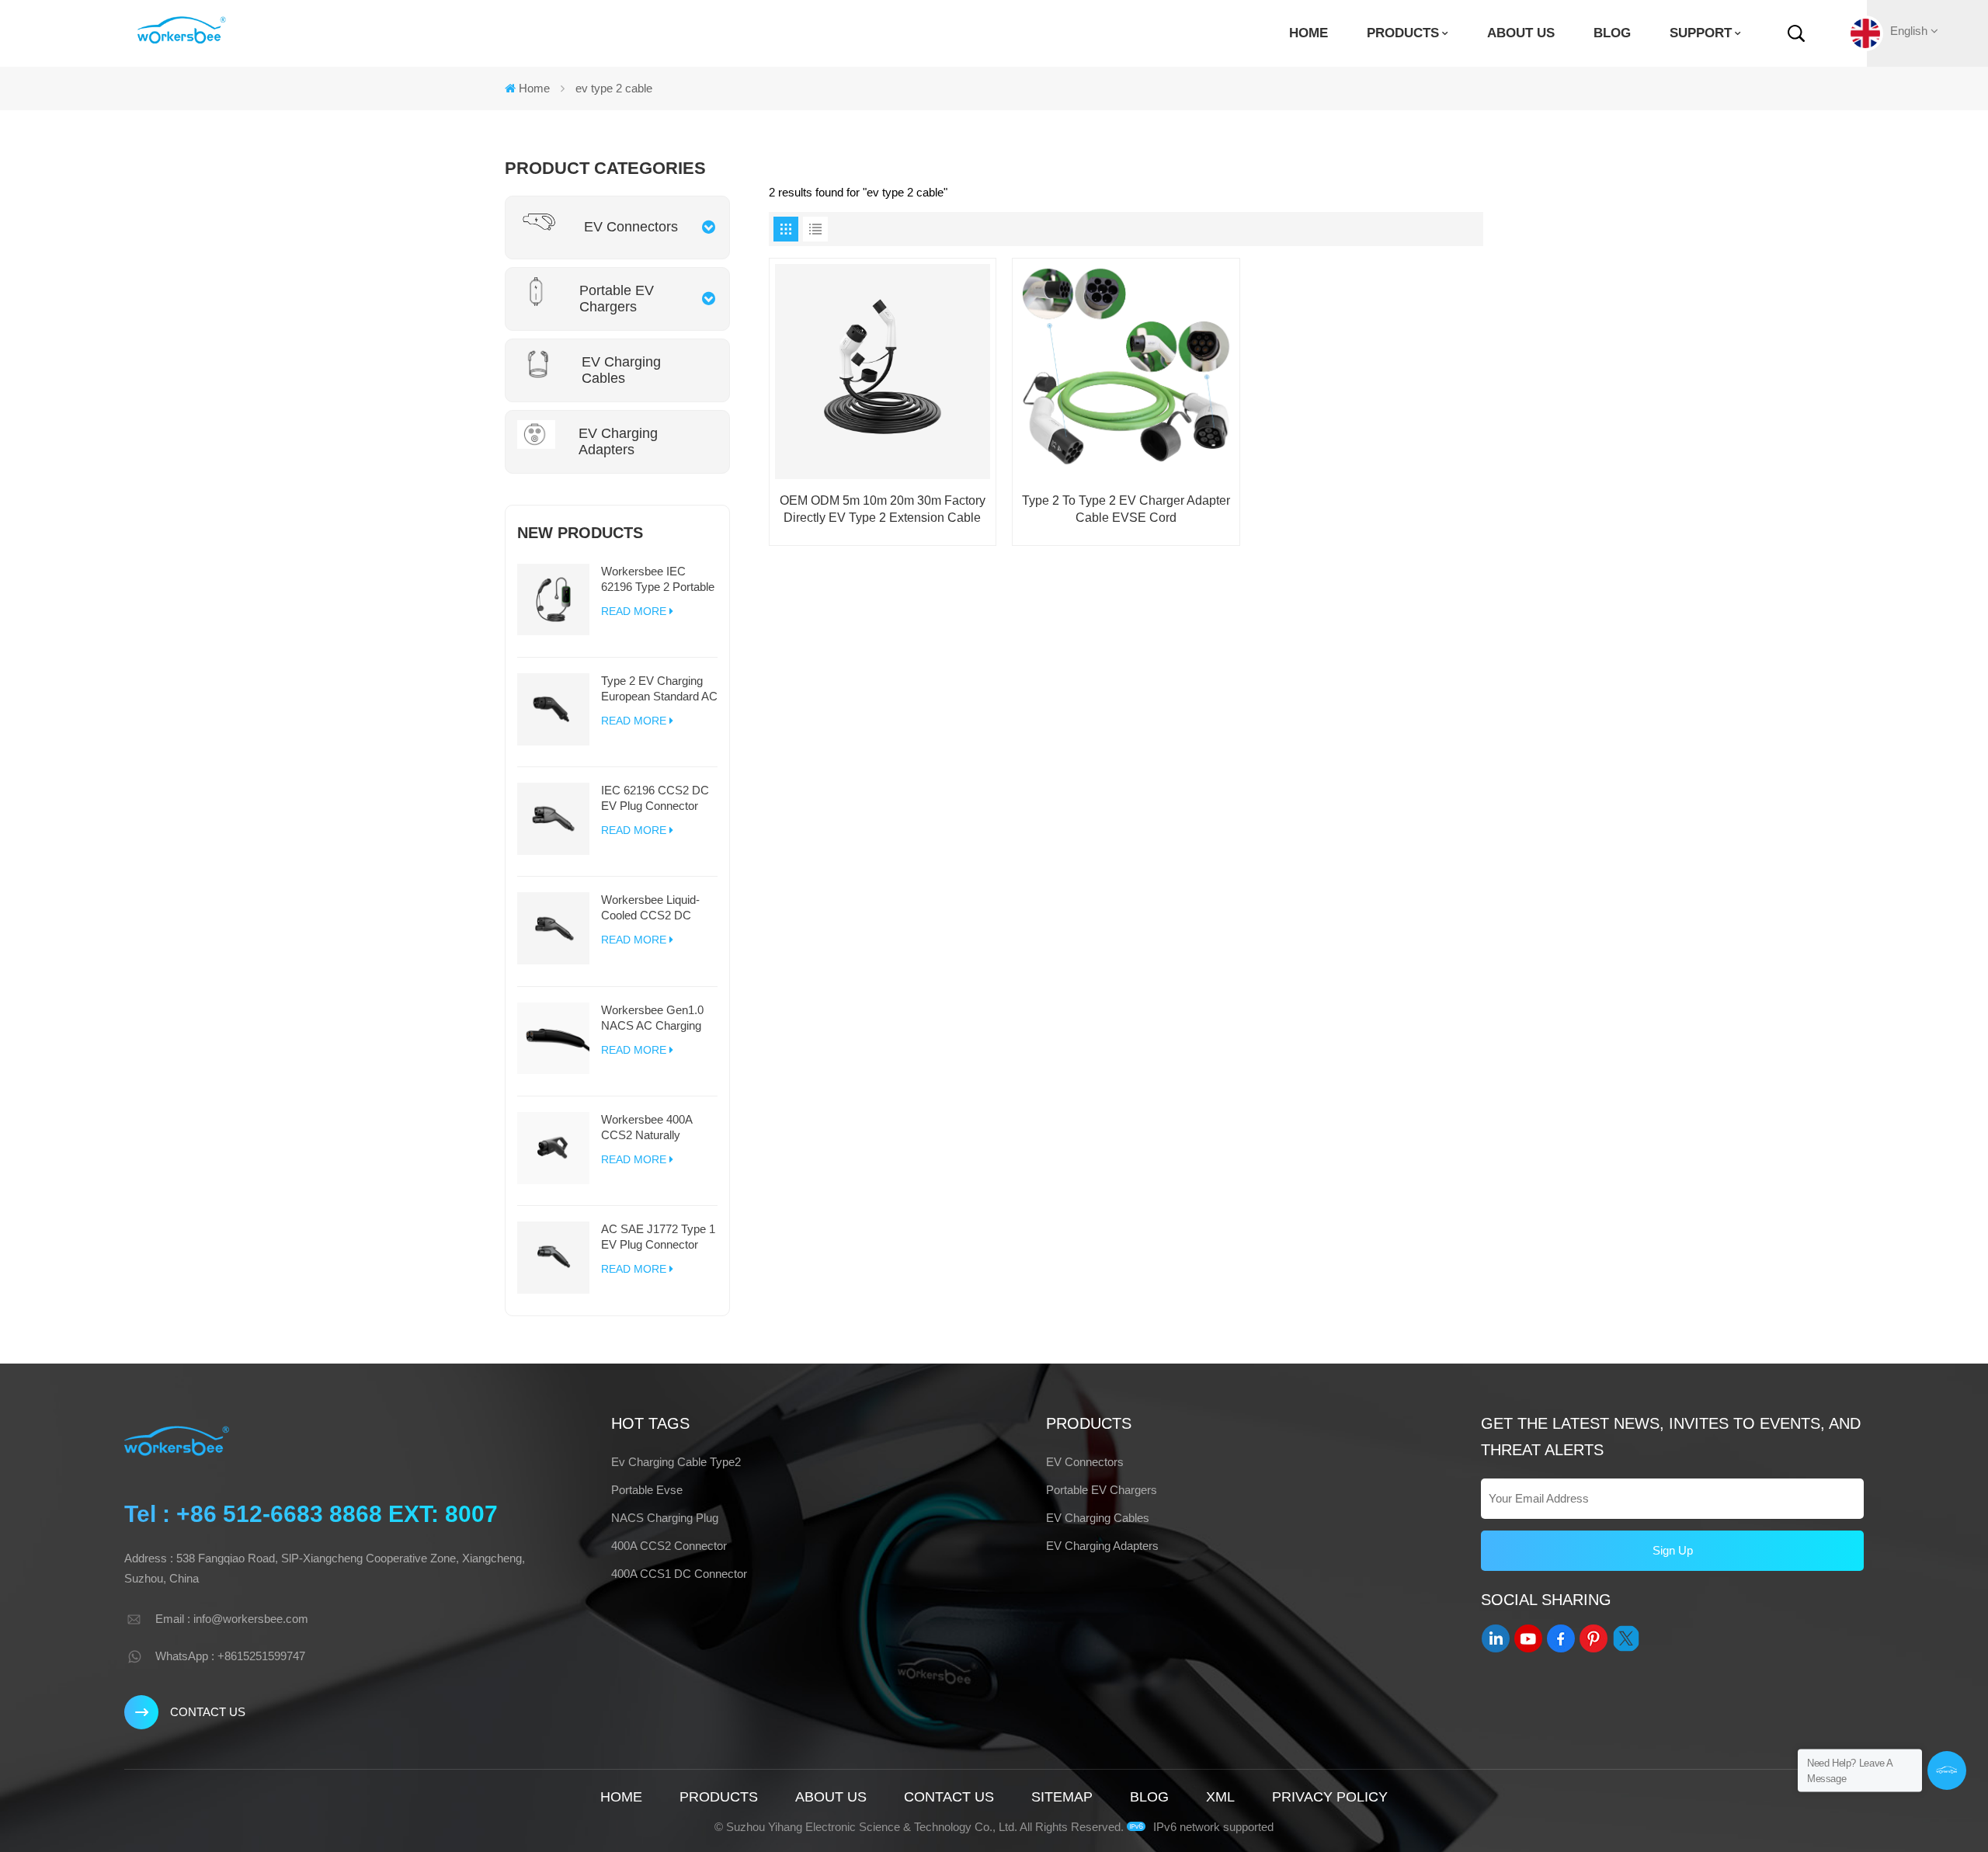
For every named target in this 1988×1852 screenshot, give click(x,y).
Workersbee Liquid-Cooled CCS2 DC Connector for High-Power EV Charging (651, 908)
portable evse (647, 1490)
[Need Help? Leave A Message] (1947, 1770)
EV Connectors (1085, 1462)
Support (1701, 33)
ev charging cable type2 (676, 1462)
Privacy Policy (1330, 1797)
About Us (1521, 33)
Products (1403, 33)
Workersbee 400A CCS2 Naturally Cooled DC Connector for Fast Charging (657, 1128)
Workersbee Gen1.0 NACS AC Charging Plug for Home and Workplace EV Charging (652, 1018)
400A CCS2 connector (669, 1546)
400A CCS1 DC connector (679, 1574)
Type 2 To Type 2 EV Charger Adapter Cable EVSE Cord (1126, 509)
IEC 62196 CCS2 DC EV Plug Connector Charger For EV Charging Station (655, 799)
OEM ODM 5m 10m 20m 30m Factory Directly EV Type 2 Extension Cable (883, 509)
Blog (1612, 33)
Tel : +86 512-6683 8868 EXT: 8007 (311, 1514)
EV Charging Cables (1098, 1518)
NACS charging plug (665, 1518)
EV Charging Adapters (1102, 1546)
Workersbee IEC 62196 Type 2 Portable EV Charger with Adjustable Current (658, 580)
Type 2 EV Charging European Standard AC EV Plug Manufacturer (659, 689)
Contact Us (208, 1712)
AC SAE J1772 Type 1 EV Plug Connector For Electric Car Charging (658, 1237)
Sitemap (1062, 1797)
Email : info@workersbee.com (232, 1619)
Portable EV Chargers (1102, 1490)
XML (1220, 1797)
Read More (634, 611)
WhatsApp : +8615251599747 (230, 1656)
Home (1309, 33)
